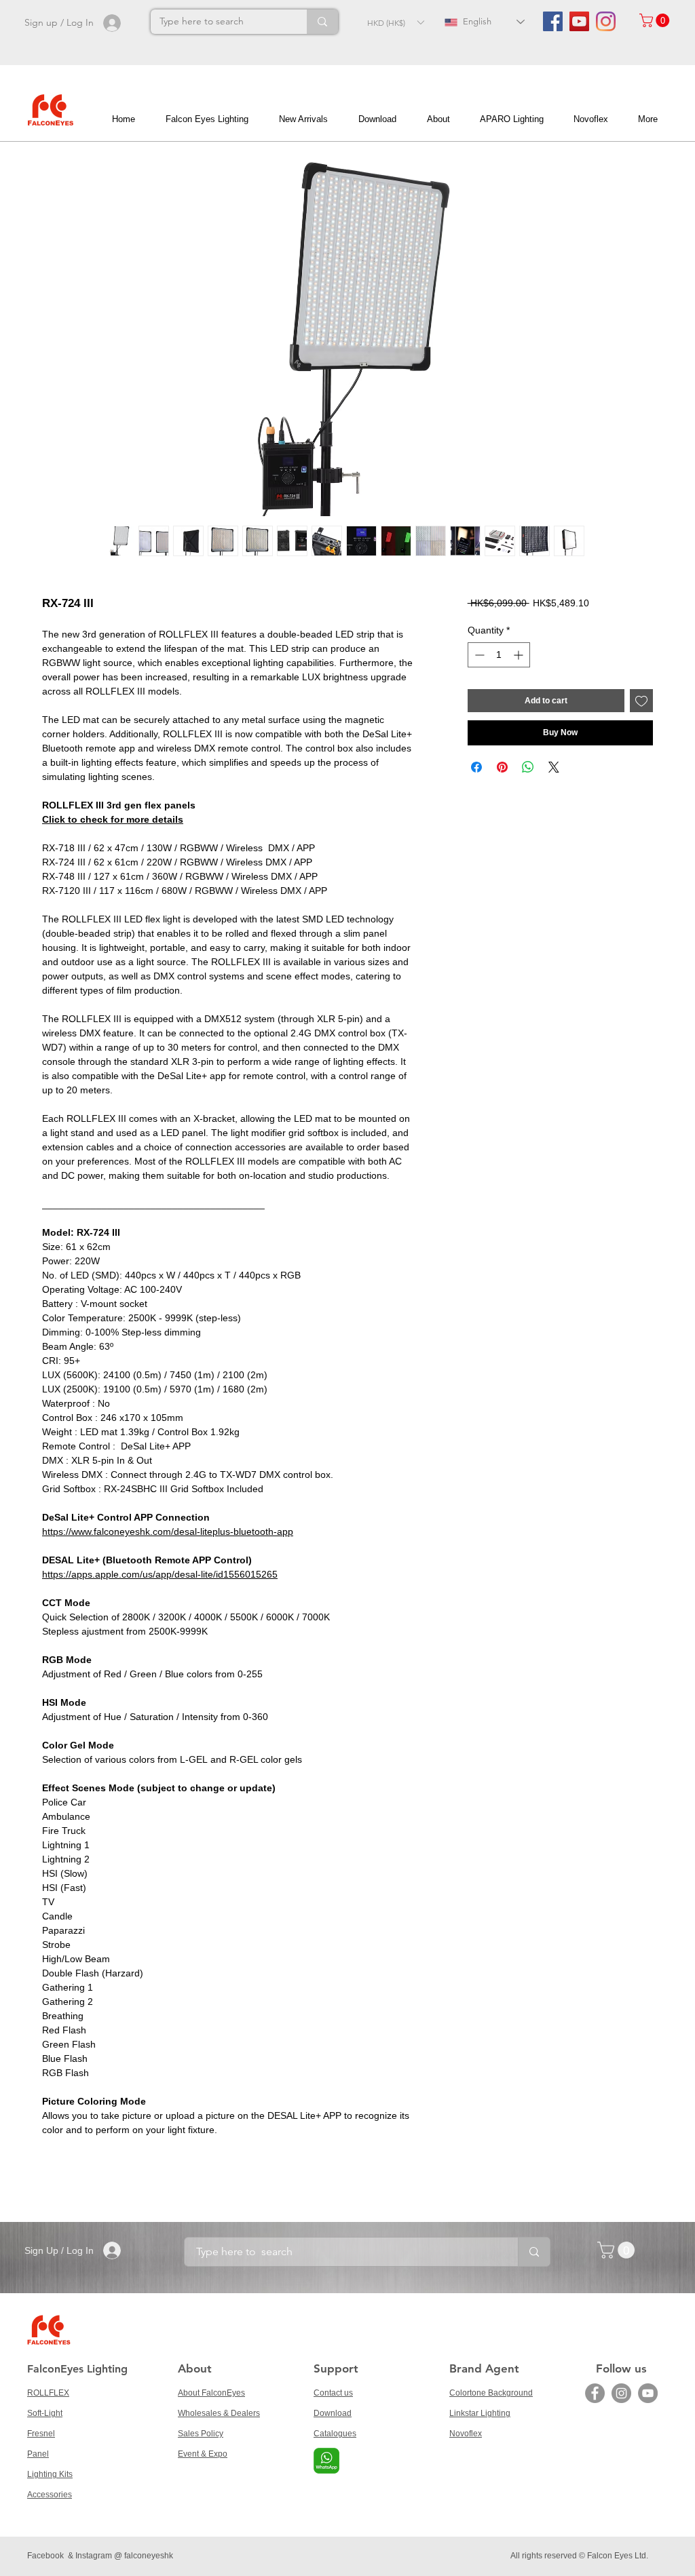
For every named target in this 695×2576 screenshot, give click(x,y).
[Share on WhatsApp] (528, 767)
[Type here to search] (322, 22)
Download (333, 2413)
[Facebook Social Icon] (553, 21)
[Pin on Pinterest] (502, 767)
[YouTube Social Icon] (579, 21)
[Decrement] (478, 655)
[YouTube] (648, 2393)
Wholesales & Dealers (219, 2413)
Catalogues (335, 2434)
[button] (395, 22)
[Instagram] (606, 21)
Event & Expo (203, 2454)
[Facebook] (595, 2393)
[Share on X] (554, 767)
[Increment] (520, 655)
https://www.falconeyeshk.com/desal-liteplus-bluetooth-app (168, 1531)
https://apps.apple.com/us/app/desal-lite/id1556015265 (160, 1574)
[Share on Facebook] (476, 767)
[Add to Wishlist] (641, 701)
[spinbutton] (499, 655)
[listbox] (395, 22)
